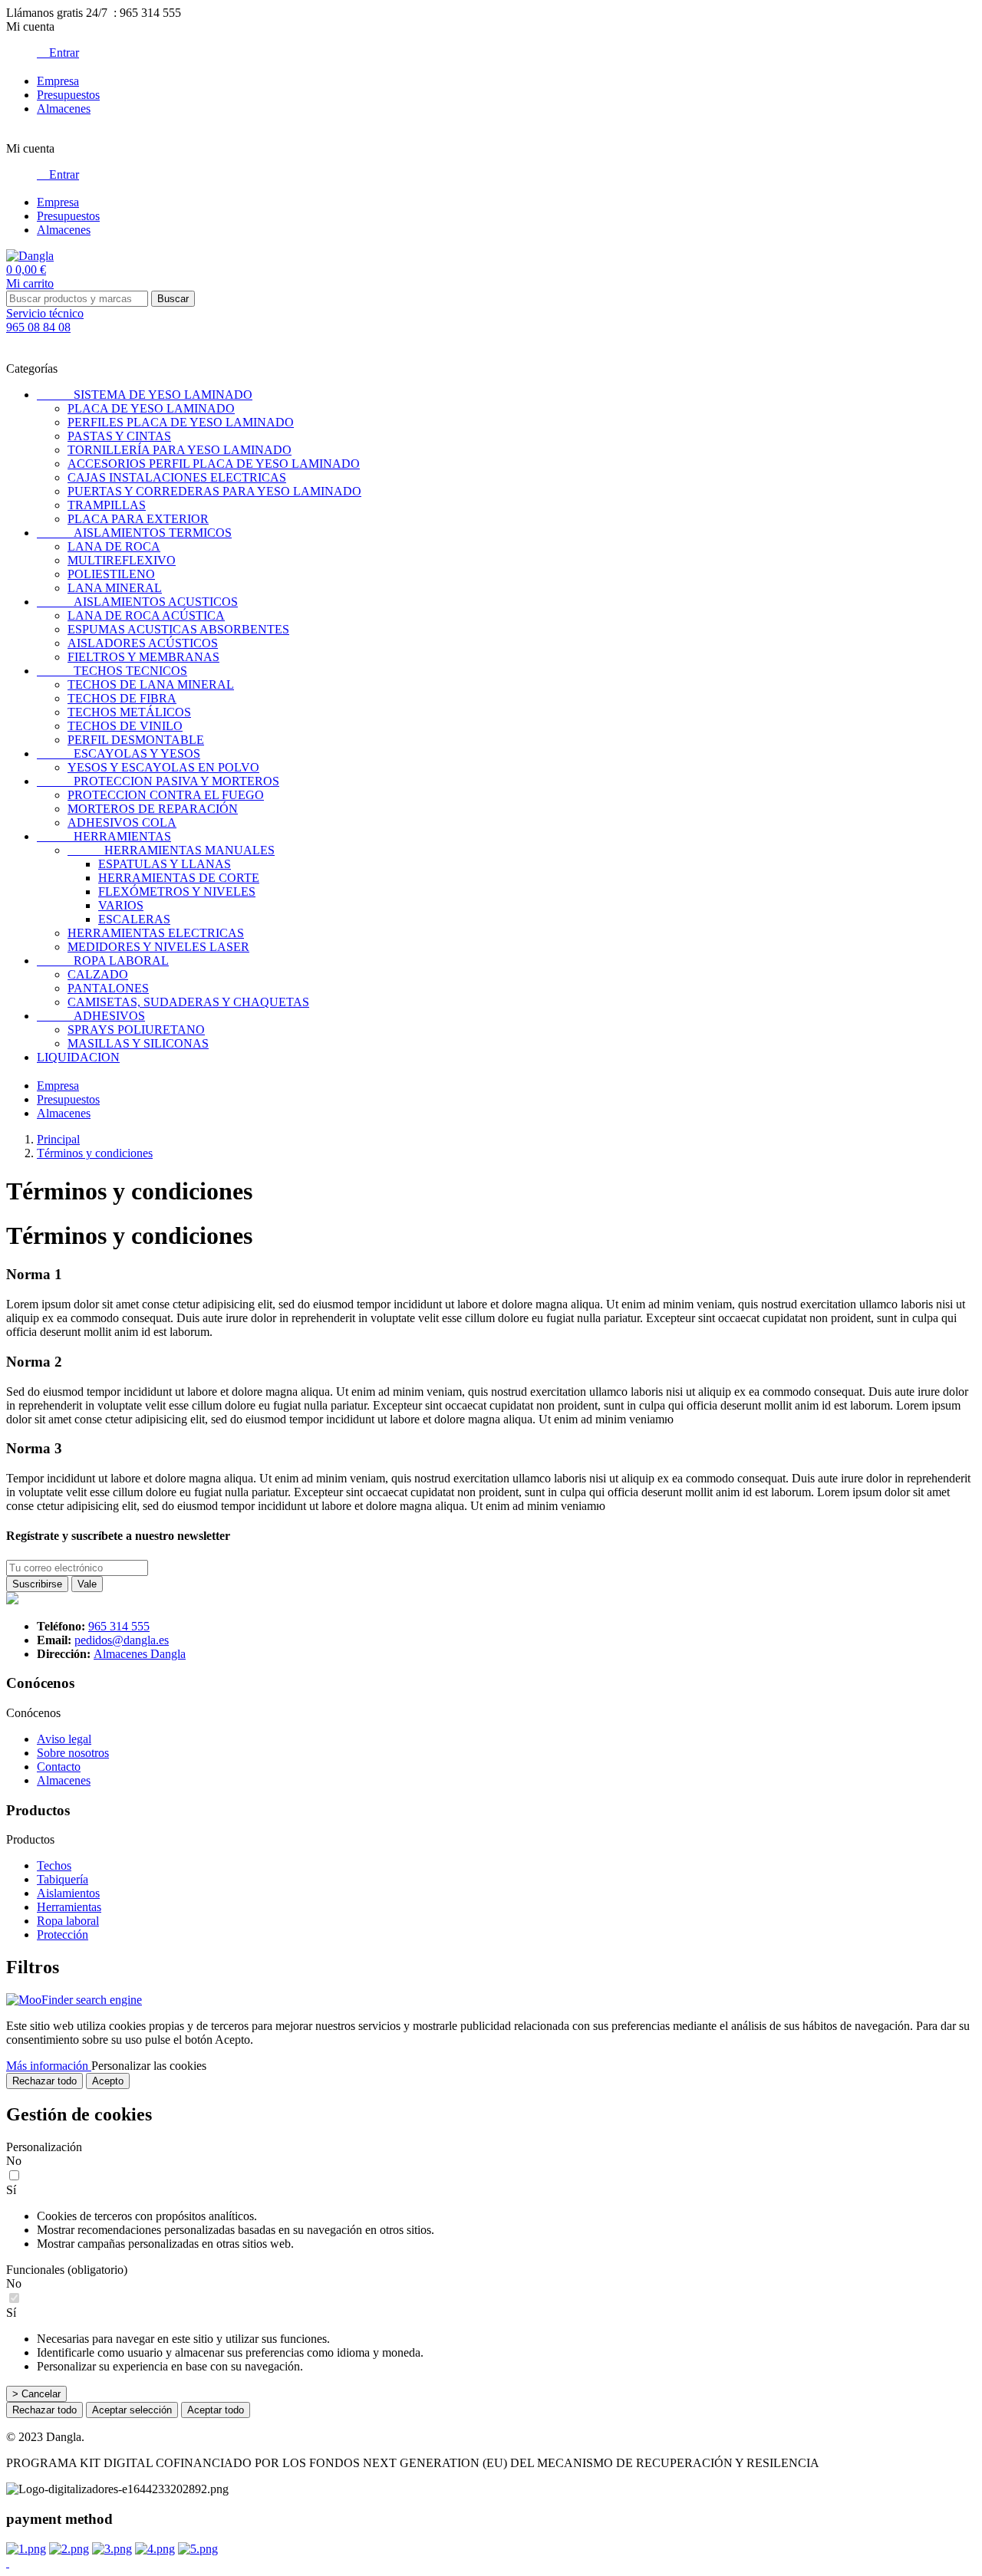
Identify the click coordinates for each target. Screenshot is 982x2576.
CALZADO (98, 974)
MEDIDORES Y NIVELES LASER (158, 947)
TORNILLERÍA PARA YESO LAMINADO (180, 450)
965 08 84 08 (38, 327)
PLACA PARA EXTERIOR (138, 519)
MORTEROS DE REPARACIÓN (153, 809)
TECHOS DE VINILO (125, 726)
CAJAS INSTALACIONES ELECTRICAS (177, 477)
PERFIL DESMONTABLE (136, 740)
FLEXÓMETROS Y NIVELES (177, 892)
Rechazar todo (44, 2081)
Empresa (58, 81)
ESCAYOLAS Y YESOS (119, 753)
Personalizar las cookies (149, 2066)
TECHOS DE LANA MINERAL (151, 684)
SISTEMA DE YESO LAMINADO (145, 395)
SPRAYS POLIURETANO (136, 1030)
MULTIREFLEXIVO (122, 560)
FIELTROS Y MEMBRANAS (143, 657)
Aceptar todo (216, 2410)
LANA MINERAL (115, 588)
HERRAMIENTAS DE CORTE (179, 878)
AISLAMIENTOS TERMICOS (134, 533)
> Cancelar (36, 2394)
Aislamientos (68, 1893)
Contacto (59, 1767)
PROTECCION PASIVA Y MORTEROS (158, 781)
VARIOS (121, 905)
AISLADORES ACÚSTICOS (143, 643)
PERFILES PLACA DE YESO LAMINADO (181, 422)
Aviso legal (64, 1739)
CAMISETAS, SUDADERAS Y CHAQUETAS (188, 1002)
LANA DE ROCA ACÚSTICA (146, 615)
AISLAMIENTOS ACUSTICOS (137, 602)
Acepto (108, 2081)
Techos (54, 1865)
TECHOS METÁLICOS (129, 712)
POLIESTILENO (111, 574)
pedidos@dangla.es (122, 1640)
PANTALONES (108, 988)
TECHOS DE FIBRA (122, 698)
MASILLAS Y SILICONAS (138, 1043)
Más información (49, 2066)
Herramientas (69, 1907)
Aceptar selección (132, 2410)
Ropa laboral (68, 1921)
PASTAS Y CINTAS (119, 436)
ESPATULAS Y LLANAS (165, 864)
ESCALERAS (134, 919)
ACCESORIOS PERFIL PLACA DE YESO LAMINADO (214, 464)
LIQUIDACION (78, 1057)
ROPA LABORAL (103, 961)
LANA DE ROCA (114, 546)
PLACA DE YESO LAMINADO (151, 408)
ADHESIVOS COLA (122, 822)
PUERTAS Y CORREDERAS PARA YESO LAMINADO (214, 491)
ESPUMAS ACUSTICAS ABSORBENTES (178, 629)
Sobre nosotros (73, 1753)
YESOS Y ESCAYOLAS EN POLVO (163, 767)
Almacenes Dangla (140, 1654)
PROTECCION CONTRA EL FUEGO (166, 795)
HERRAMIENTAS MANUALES (171, 850)
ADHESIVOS (91, 1016)
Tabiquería (63, 1879)
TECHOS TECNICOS (112, 671)
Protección (63, 1934)
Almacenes (64, 109)
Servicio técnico (45, 313)
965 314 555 (119, 1626)
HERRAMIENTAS (104, 836)
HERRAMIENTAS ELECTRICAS (156, 933)
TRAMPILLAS (107, 505)
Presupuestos (68, 95)
